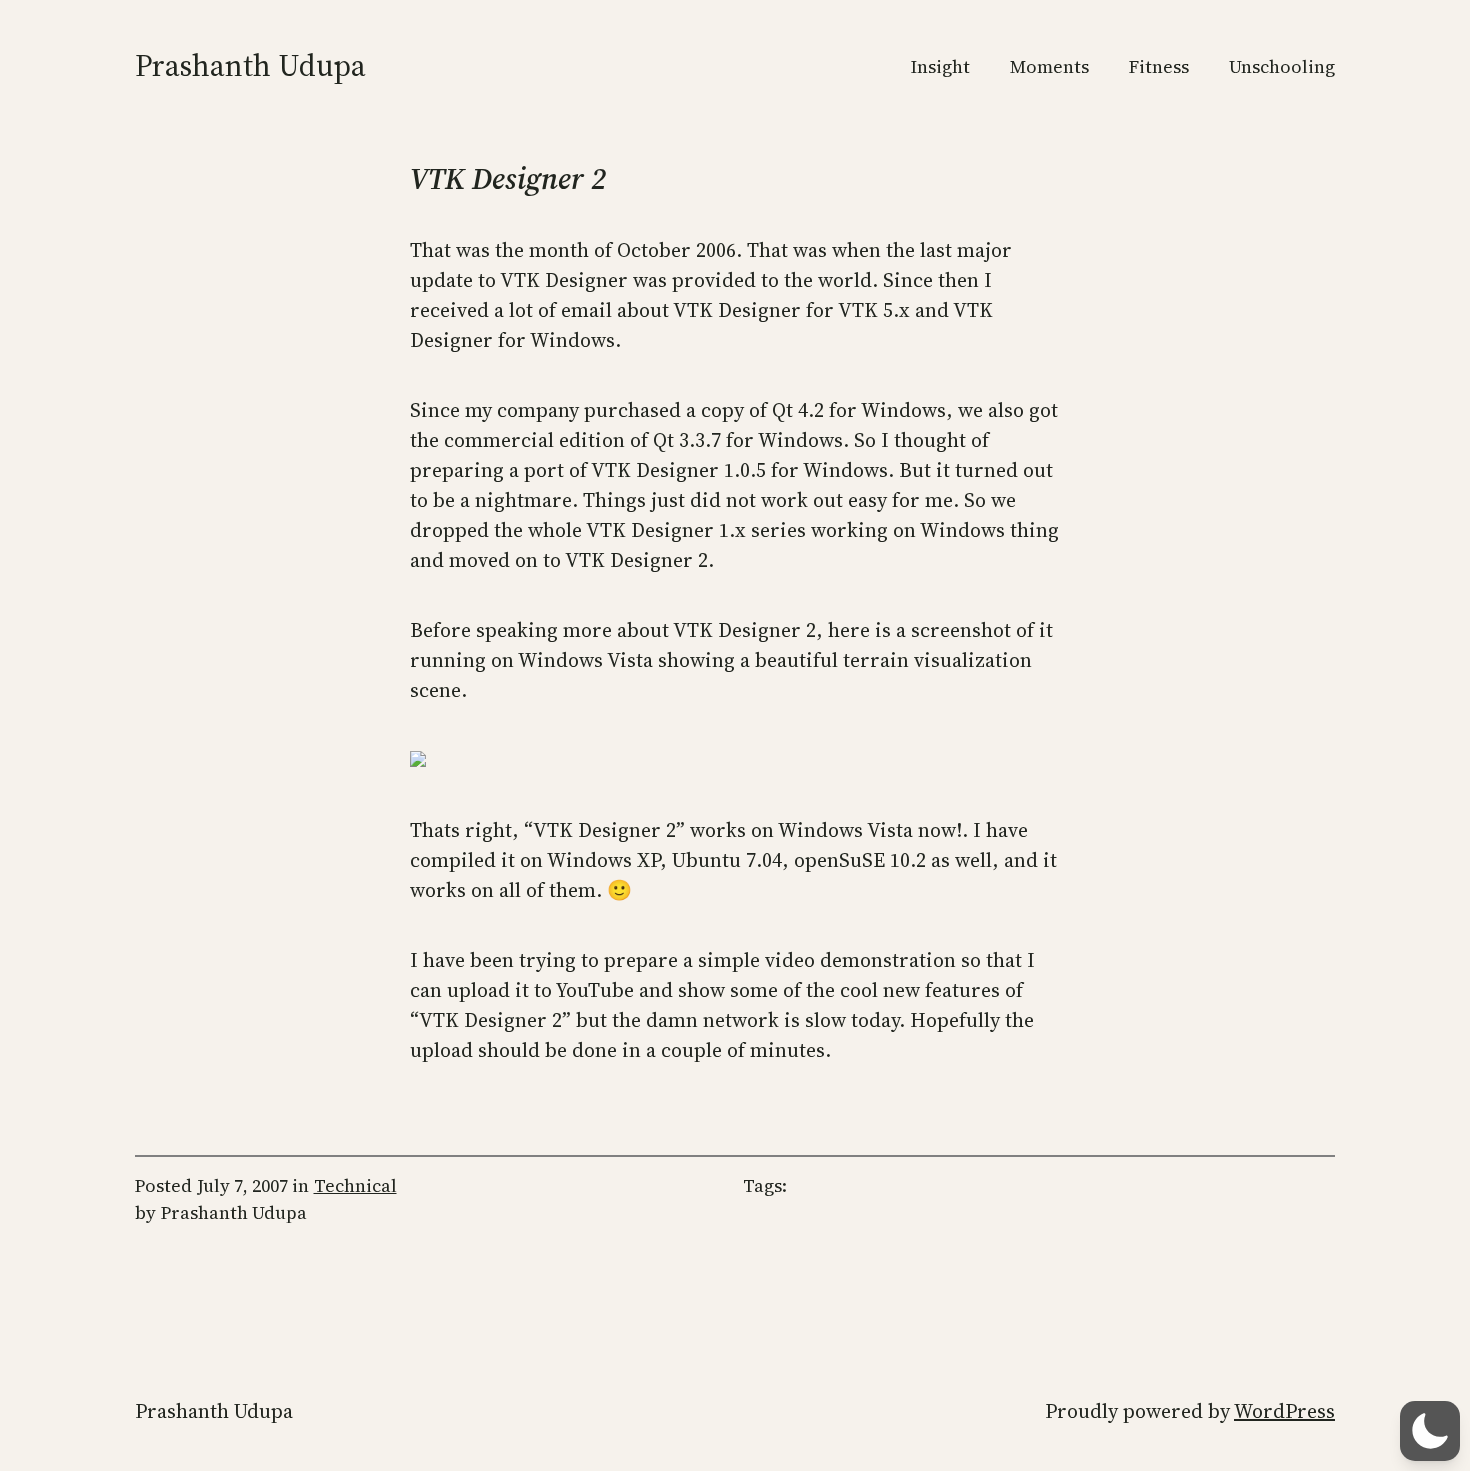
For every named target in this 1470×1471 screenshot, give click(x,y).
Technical (355, 1185)
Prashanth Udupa (250, 65)
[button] (1430, 1431)
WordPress (1284, 1411)
